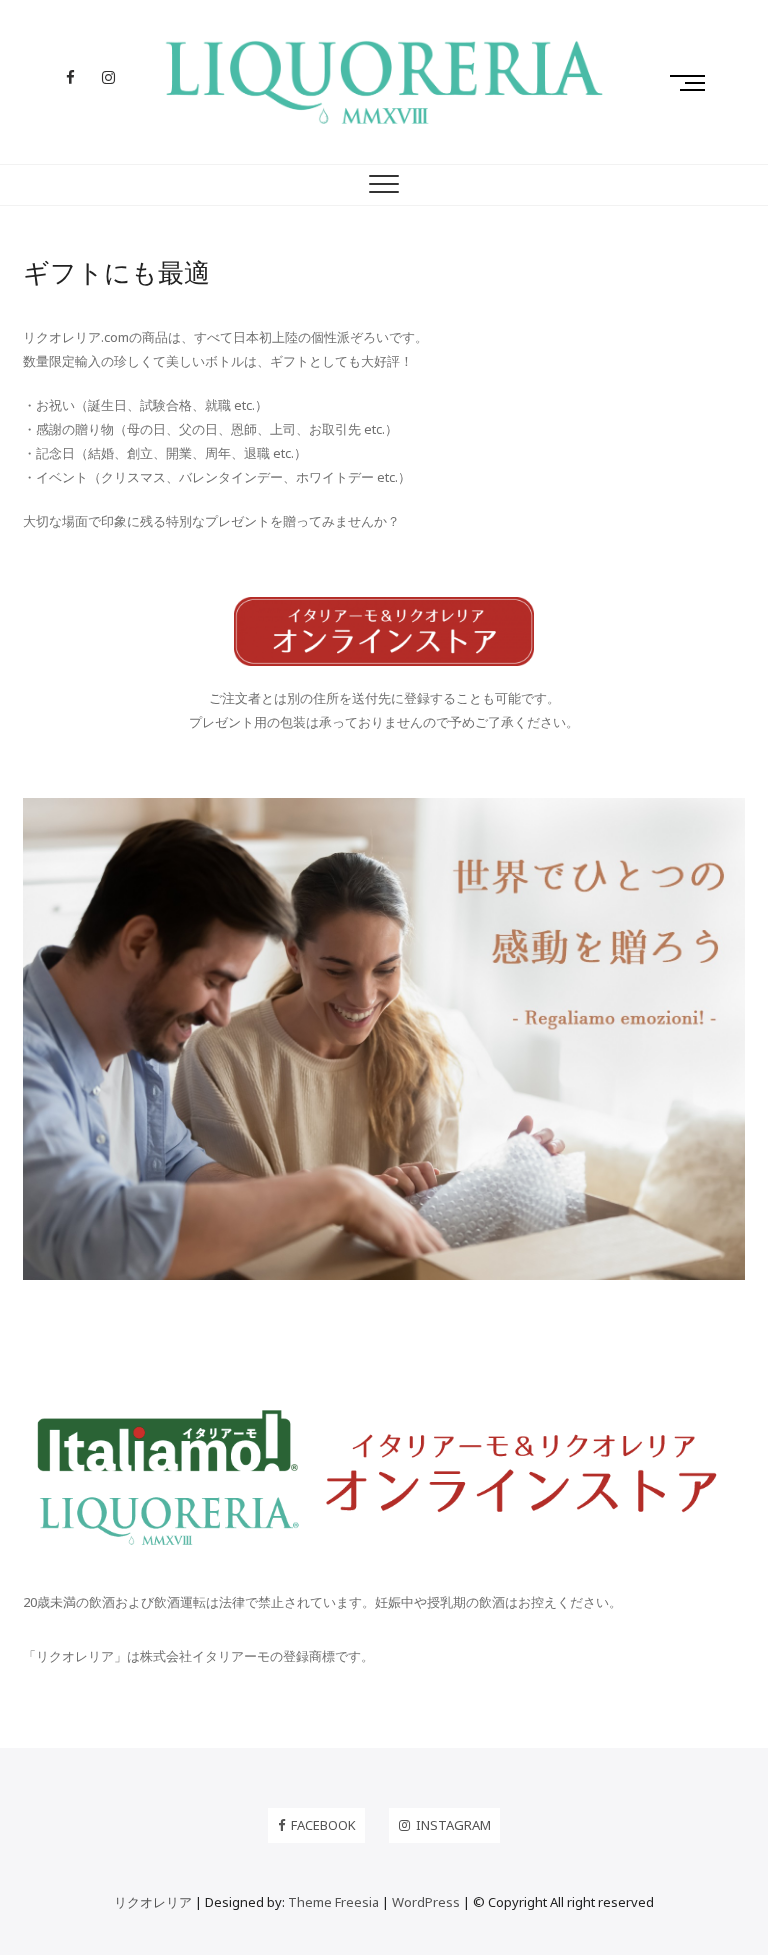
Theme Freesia (333, 1902)
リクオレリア (153, 1902)
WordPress (426, 1902)
